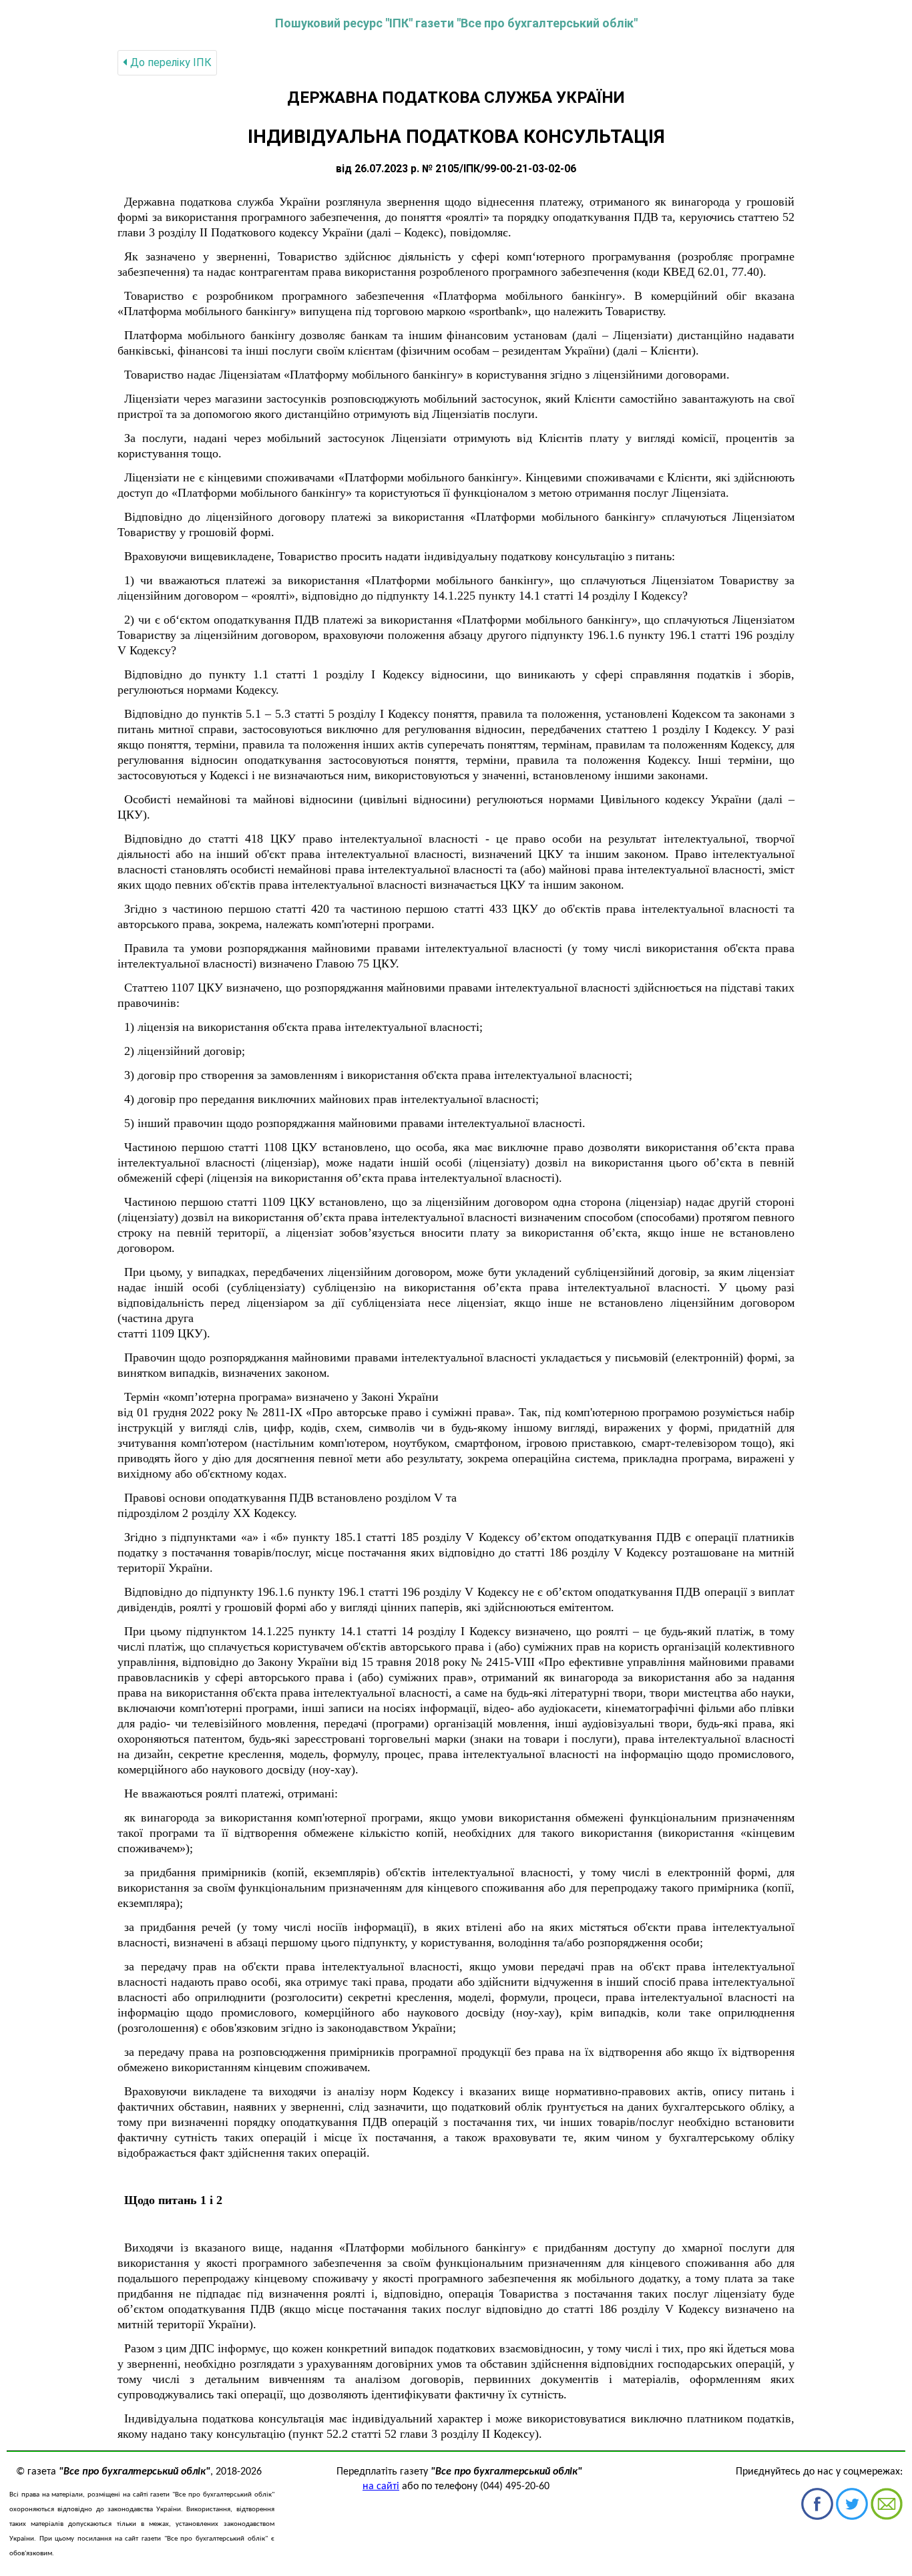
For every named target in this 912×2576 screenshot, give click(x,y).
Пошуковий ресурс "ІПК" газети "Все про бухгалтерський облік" (456, 23)
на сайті (381, 2487)
